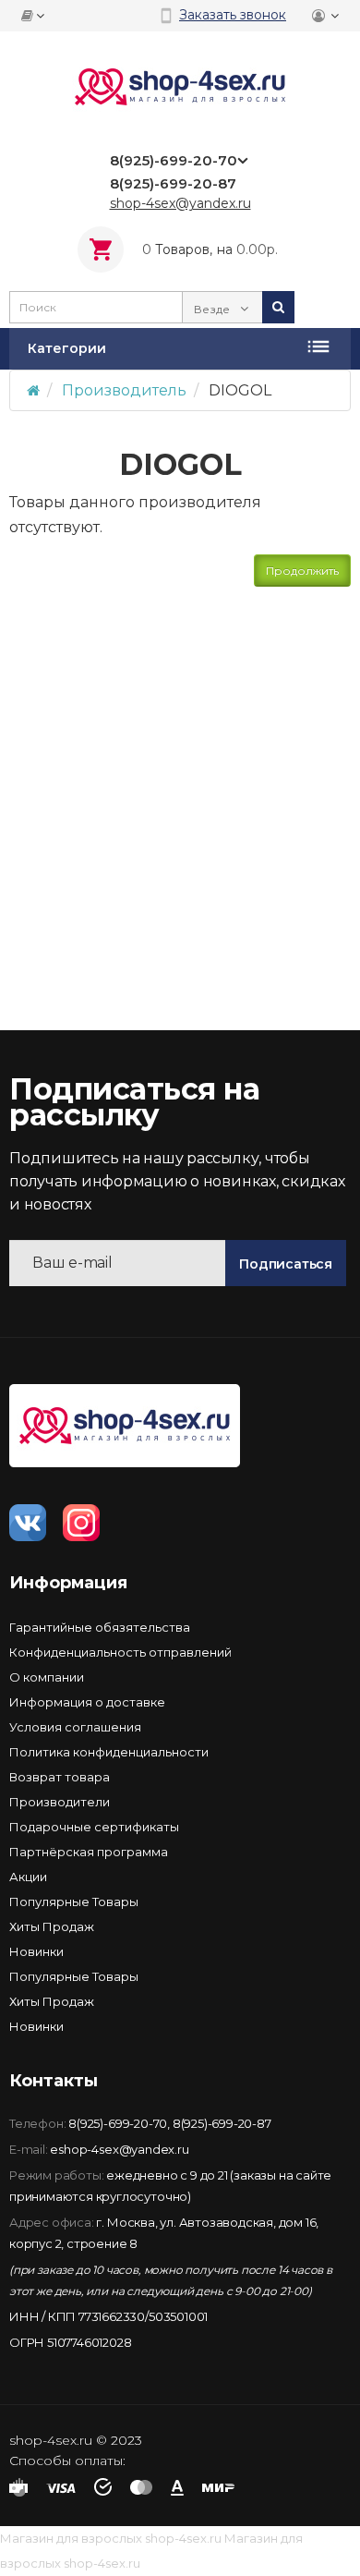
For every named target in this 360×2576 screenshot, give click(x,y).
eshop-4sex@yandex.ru (119, 2149)
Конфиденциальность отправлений (120, 1652)
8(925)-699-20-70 (118, 2123)
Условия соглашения (75, 1727)
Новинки (36, 1951)
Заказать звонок (233, 15)
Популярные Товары (74, 1902)
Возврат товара (60, 1777)
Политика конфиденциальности (109, 1752)
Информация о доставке (87, 1702)
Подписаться (286, 1264)
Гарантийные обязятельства (100, 1627)
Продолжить (302, 571)
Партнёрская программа (89, 1852)
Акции (28, 1877)
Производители (60, 1802)
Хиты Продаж (52, 1926)
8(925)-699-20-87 (222, 2123)
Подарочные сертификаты (94, 1827)
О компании (47, 1677)
